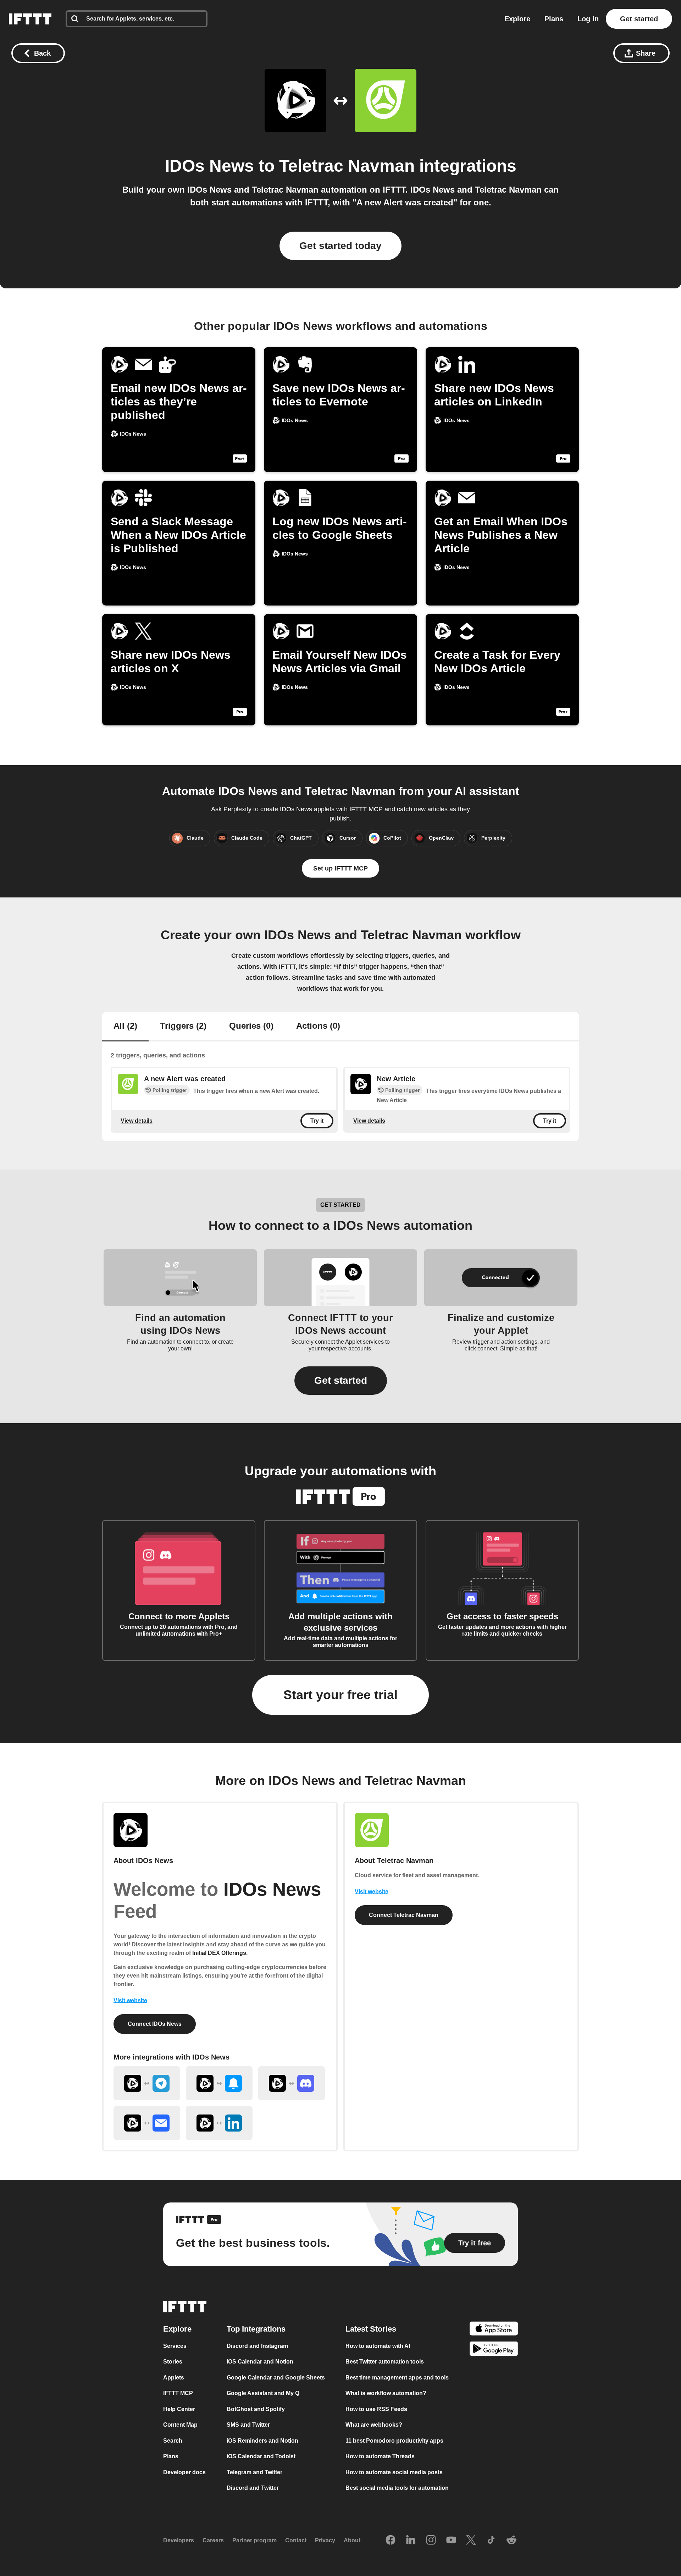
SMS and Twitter (248, 2425)
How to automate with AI (378, 2346)
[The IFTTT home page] (30, 19)
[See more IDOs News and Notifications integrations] (219, 2083)
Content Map (180, 2425)
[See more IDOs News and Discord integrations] (292, 2083)
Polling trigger (170, 1090)
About (352, 2541)
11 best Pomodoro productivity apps (394, 2441)
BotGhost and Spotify (256, 2409)
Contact (296, 2541)
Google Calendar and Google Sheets (276, 2378)
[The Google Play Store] (494, 2350)
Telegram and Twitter (254, 2472)
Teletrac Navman (347, 166)
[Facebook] (391, 2541)
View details (137, 1120)
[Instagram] (431, 2541)
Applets (174, 2378)
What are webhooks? (374, 2425)
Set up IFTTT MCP (340, 868)
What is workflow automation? (386, 2393)
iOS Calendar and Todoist (261, 2457)
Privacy (325, 2541)
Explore (517, 19)
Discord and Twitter (253, 2488)
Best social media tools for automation (397, 2488)
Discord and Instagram (257, 2346)
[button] (341, 1381)
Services (175, 2346)
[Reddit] (511, 2541)
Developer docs (184, 2472)
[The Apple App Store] (494, 2330)
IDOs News (209, 166)
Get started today (340, 246)
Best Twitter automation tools (385, 2362)
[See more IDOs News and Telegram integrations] (147, 2083)
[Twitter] (471, 2541)
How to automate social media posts (394, 2472)
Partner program (254, 2541)
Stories (173, 2362)
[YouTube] (451, 2541)
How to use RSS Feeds (376, 2409)
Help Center (179, 2409)
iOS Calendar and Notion (260, 2362)
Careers (213, 2541)
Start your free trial (340, 1695)
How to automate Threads (380, 2457)
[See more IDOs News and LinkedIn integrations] (219, 2123)
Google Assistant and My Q (263, 2393)
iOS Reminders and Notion (262, 2441)
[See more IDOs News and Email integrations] (147, 2123)
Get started (639, 19)
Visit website (130, 2000)
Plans (554, 19)
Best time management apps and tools (397, 2378)
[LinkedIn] (411, 2541)
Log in (588, 19)
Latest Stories (371, 2329)
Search (173, 2441)
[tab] (125, 1027)
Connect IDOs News (155, 2024)
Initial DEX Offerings (219, 1953)
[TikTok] (491, 2541)
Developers (179, 2541)
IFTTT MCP (178, 2393)
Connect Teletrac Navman (404, 1915)
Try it (317, 1121)
